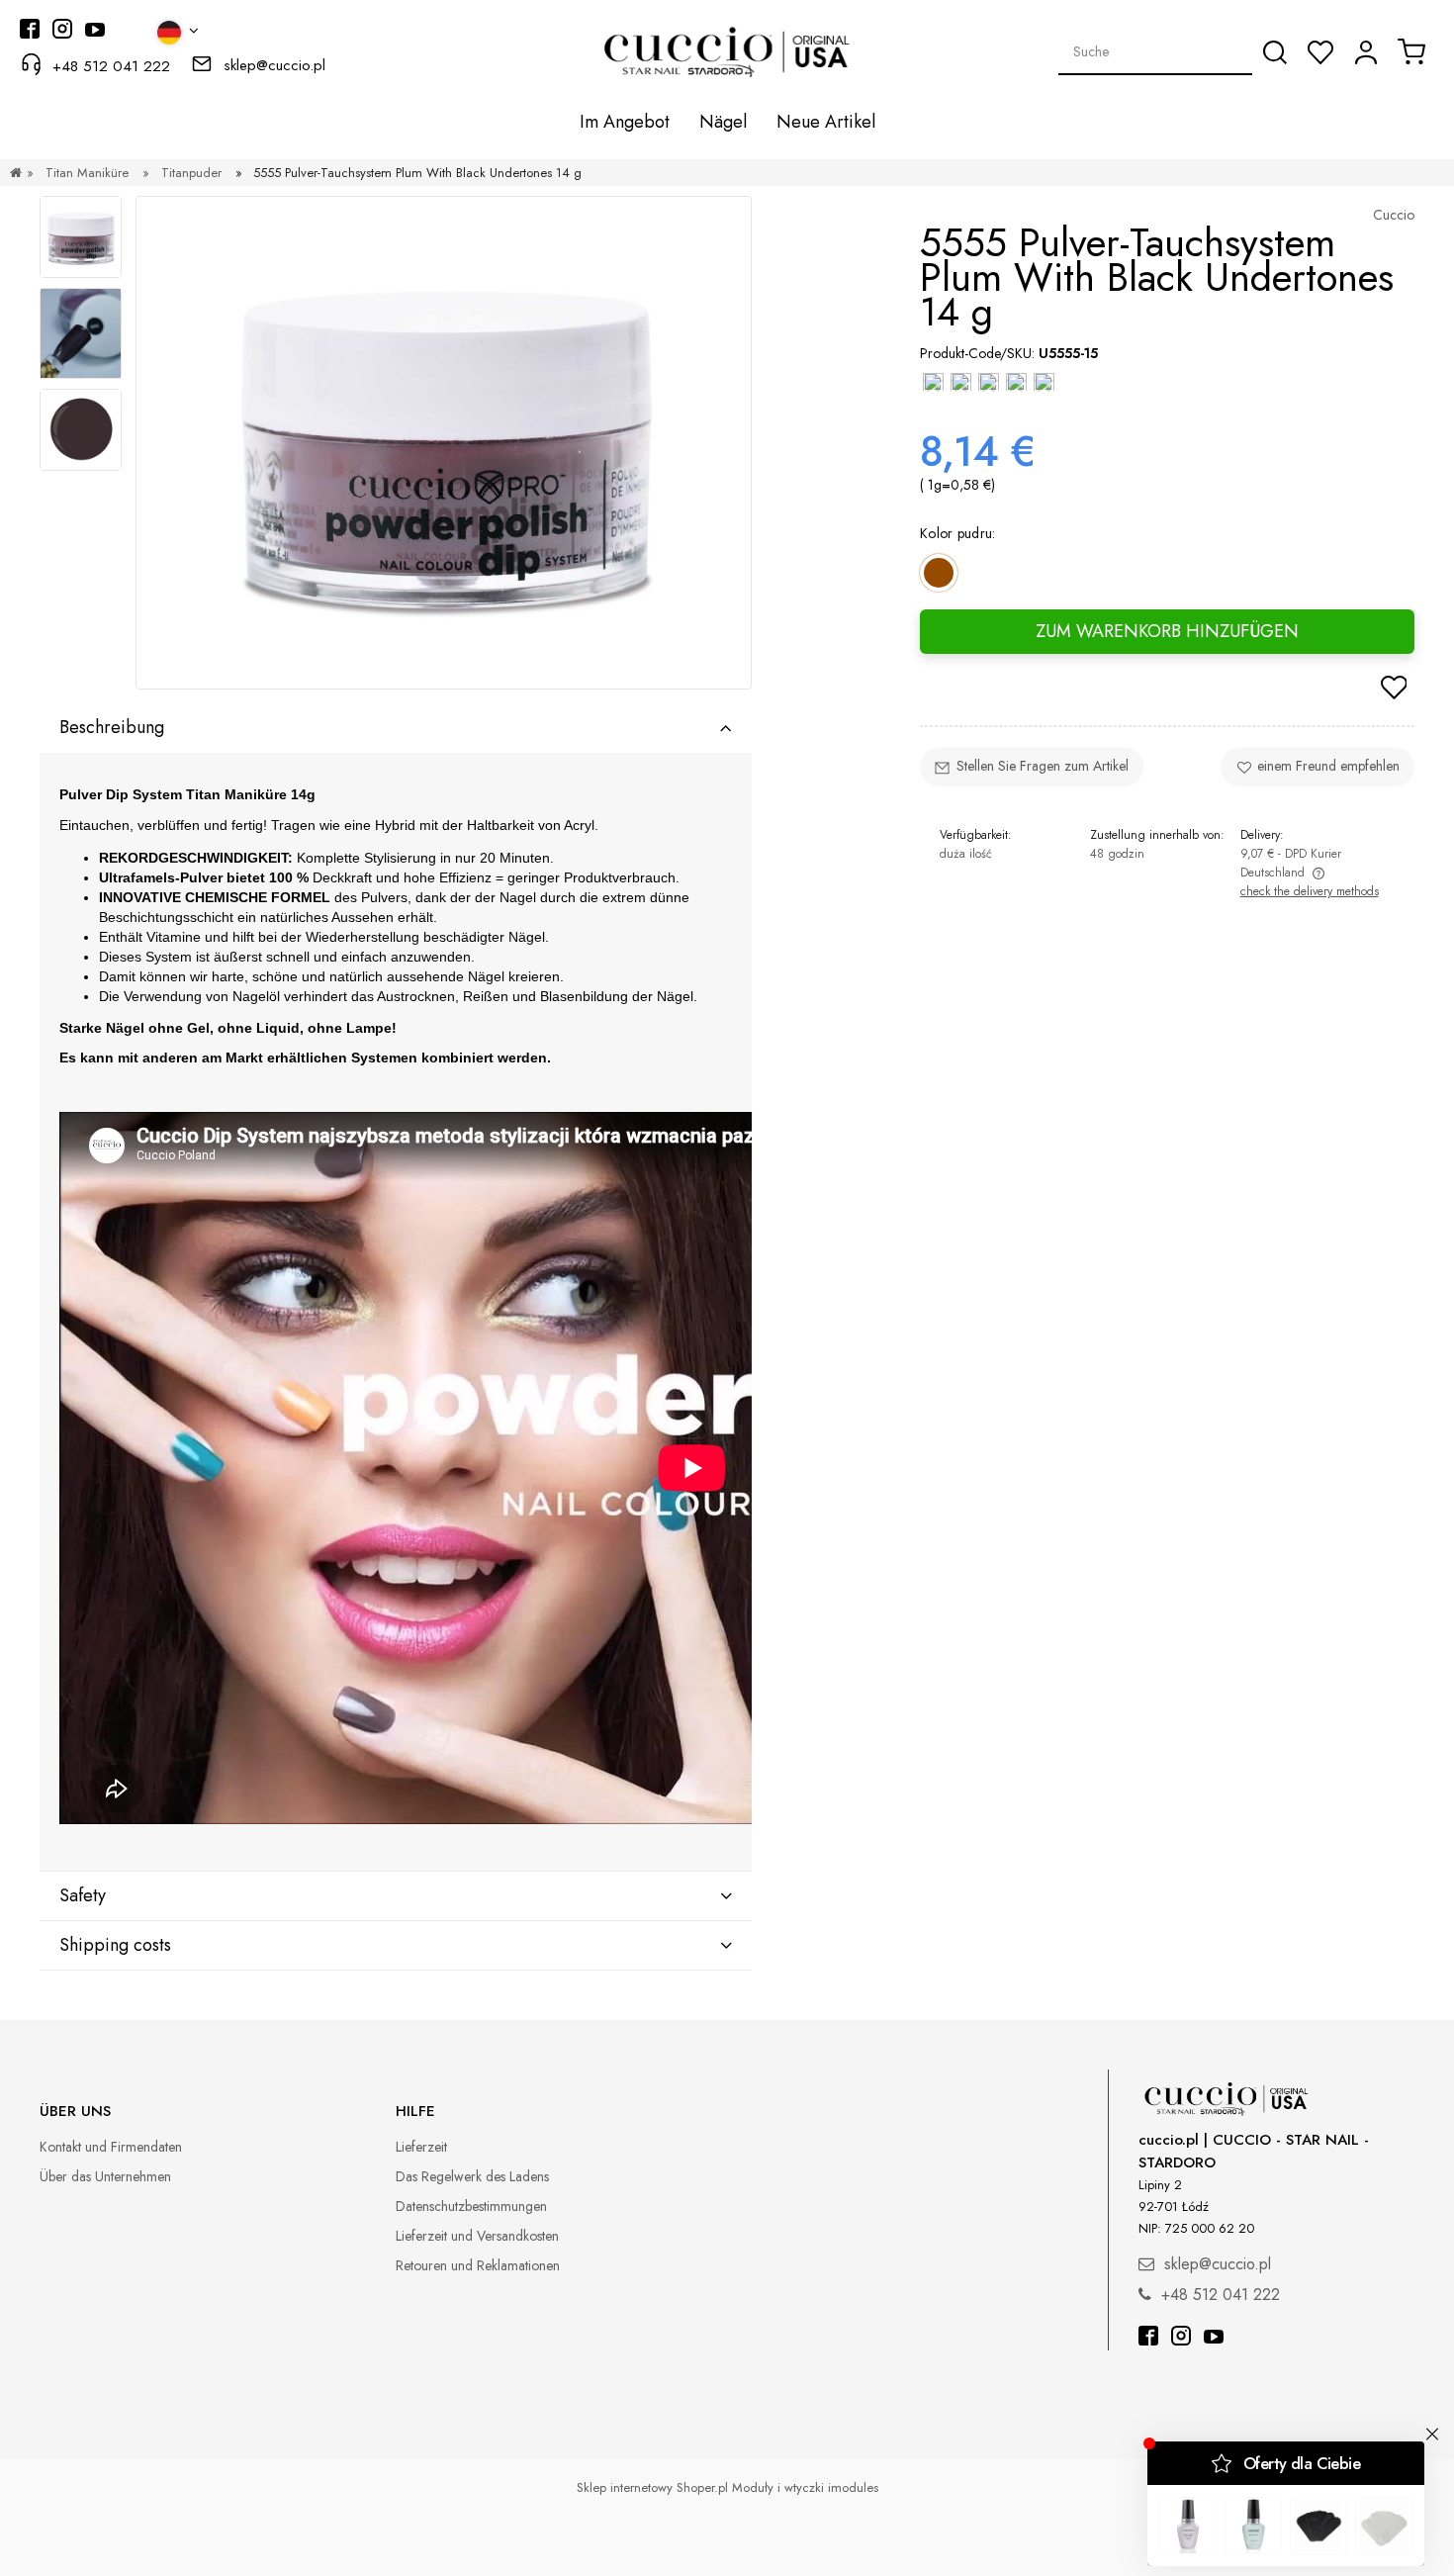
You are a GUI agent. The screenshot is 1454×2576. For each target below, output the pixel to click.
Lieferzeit (421, 2147)
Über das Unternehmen (105, 2176)
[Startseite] (16, 173)
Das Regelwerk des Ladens (472, 2176)
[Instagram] (1181, 2338)
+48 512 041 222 (111, 66)
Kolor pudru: (958, 532)
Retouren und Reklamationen (478, 2265)
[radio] (939, 573)
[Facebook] (1148, 2338)
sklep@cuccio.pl (274, 65)
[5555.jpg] (81, 333)
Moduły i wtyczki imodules (805, 2487)
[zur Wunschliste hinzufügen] (1394, 690)
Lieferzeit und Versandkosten (477, 2236)
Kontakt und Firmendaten (111, 2147)
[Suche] (1275, 52)
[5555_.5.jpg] (81, 237)
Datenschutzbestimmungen (471, 2206)
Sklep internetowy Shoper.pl (652, 2487)
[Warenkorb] (1411, 51)
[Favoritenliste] (1320, 52)
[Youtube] (1214, 2338)
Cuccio (1394, 215)
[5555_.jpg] (81, 430)
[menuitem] (625, 122)
